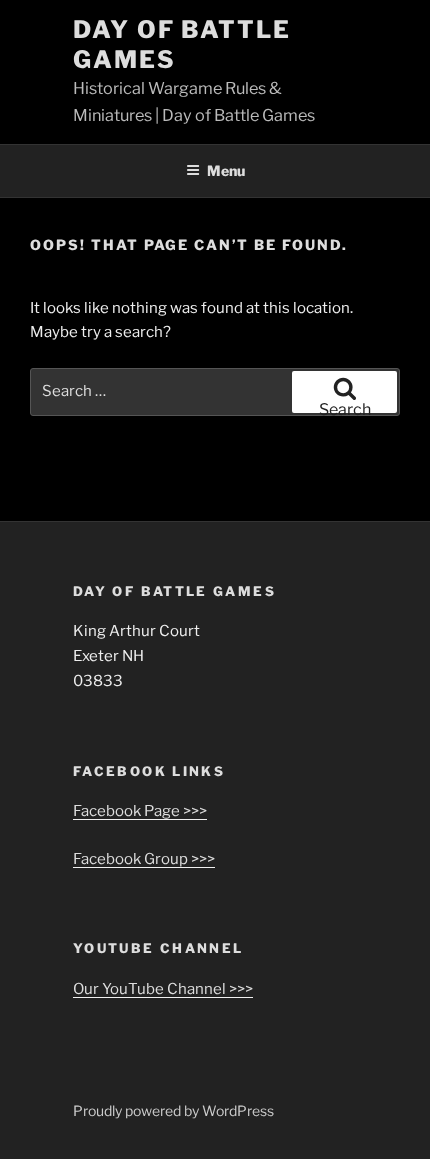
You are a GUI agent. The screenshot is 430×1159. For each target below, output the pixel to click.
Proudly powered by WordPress (173, 1110)
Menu (226, 170)
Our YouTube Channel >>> (163, 989)
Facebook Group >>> (144, 859)
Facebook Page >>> (140, 811)
